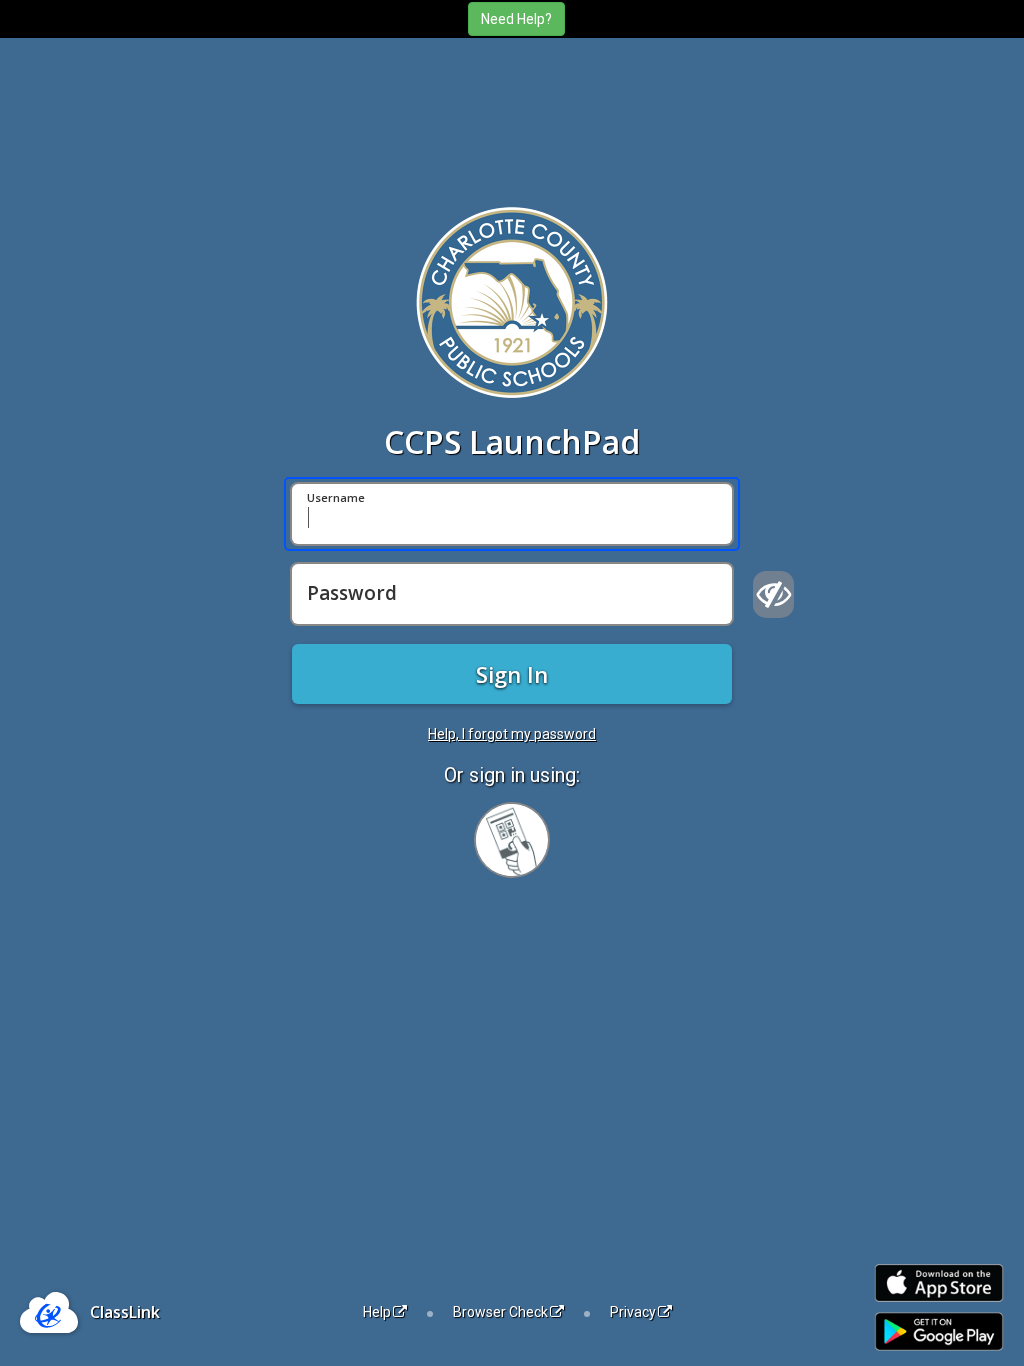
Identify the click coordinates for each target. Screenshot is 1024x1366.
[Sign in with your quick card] (512, 840)
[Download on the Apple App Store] (939, 1283)
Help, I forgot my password (512, 734)
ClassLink (125, 1312)
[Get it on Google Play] (939, 1331)
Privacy (633, 1312)
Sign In (512, 674)
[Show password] (773, 594)
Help (377, 1312)
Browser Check (500, 1312)
